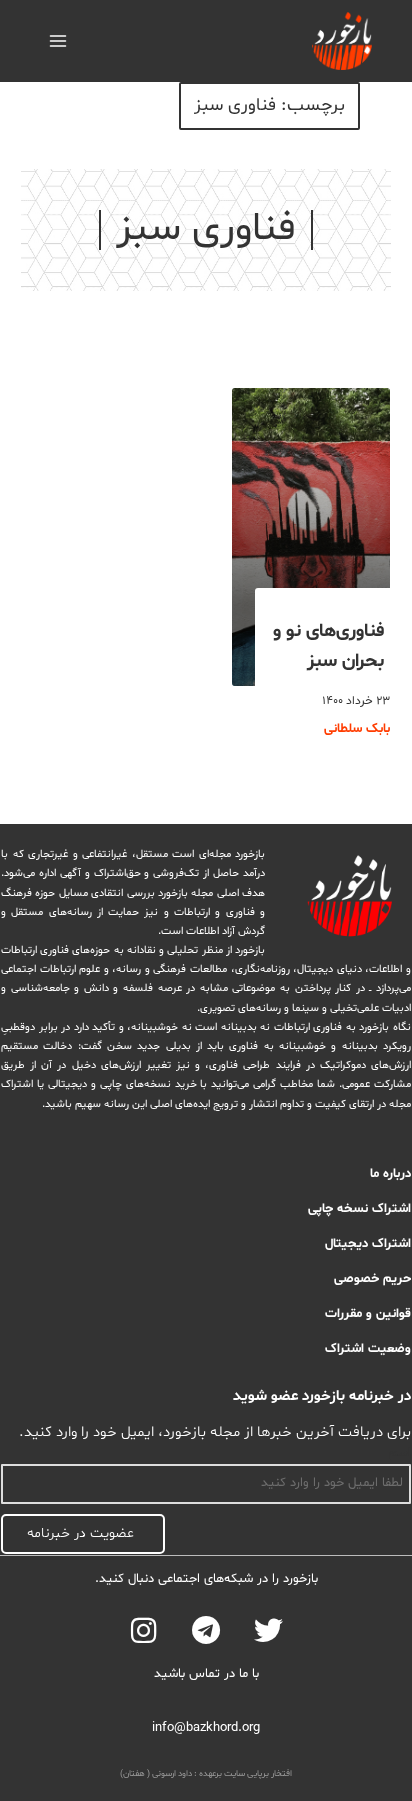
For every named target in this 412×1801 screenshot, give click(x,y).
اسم (400, 1453)
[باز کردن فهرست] (58, 40)
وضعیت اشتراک (368, 1349)
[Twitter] (268, 1630)
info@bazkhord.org (206, 1728)
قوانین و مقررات (368, 1314)
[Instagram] (143, 1630)
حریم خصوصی (372, 1279)
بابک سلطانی (357, 729)
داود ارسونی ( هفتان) (156, 1774)
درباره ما (390, 1174)
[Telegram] (206, 1630)
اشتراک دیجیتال (368, 1244)
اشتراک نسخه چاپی (359, 1209)
